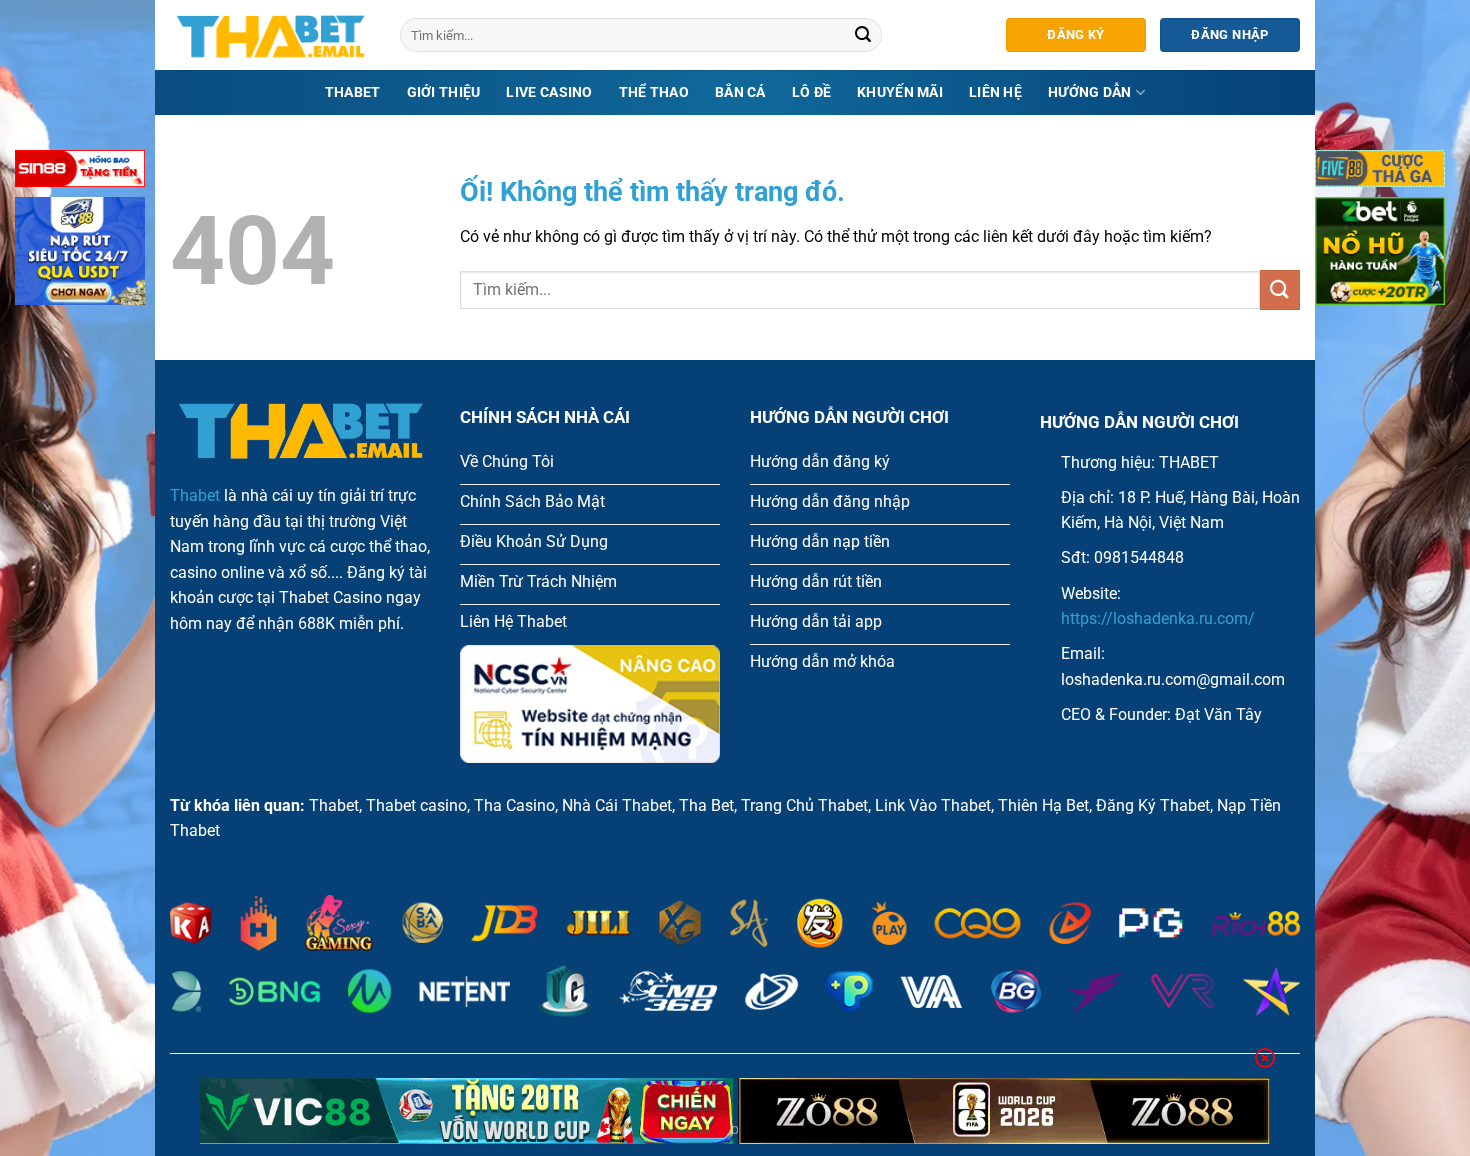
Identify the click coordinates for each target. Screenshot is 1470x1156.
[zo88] (1004, 1111)
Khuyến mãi (900, 92)
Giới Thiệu (444, 92)
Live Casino (549, 92)
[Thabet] (270, 35)
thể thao (654, 92)
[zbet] (1380, 254)
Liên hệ (995, 92)
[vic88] (466, 1111)
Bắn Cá (740, 92)
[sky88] (80, 254)
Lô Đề (811, 92)
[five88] (1380, 172)
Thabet (353, 92)
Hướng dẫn (1090, 92)
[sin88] (80, 172)
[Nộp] (864, 35)
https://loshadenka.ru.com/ (1158, 618)
